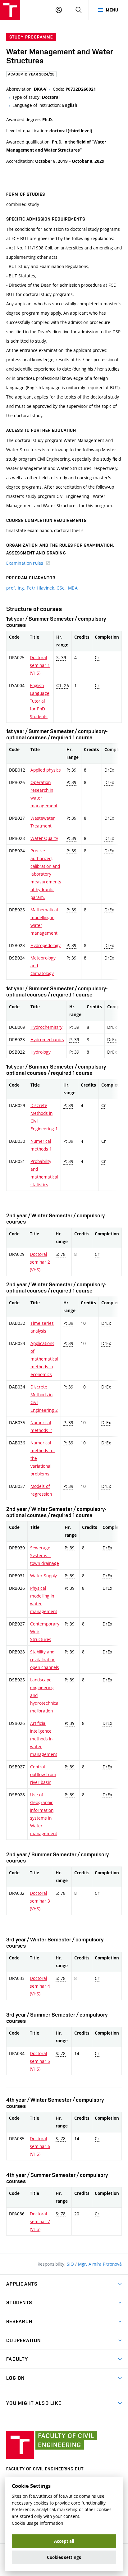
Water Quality (44, 838)
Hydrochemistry (46, 1027)
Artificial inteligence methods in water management (44, 1739)
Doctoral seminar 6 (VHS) (40, 2146)
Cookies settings (64, 2557)
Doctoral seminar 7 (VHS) (40, 2221)
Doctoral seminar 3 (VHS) (40, 1901)
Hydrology (41, 1052)
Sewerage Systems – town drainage (45, 1555)
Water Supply (43, 1576)
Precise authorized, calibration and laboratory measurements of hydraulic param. (46, 874)
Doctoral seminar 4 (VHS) (40, 1986)
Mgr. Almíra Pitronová (100, 2264)
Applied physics (46, 770)
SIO (71, 2264)
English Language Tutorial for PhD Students (40, 701)
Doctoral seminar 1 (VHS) (40, 665)
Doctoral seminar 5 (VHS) (40, 2061)
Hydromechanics (47, 1040)
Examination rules (25, 563)
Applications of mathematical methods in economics (44, 1359)
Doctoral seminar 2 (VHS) (40, 1262)
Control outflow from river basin (43, 1774)
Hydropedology (46, 945)
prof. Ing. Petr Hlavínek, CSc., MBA (42, 588)
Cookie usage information (37, 2523)
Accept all (64, 2541)
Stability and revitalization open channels (45, 1660)
